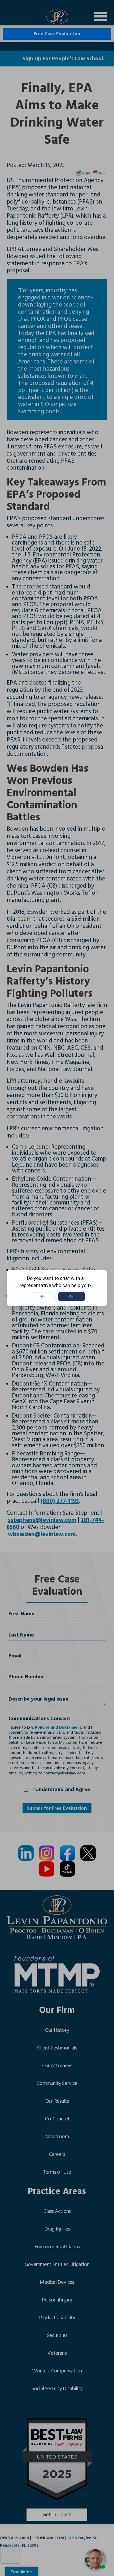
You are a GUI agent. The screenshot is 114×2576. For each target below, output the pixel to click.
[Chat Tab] (57, 1288)
